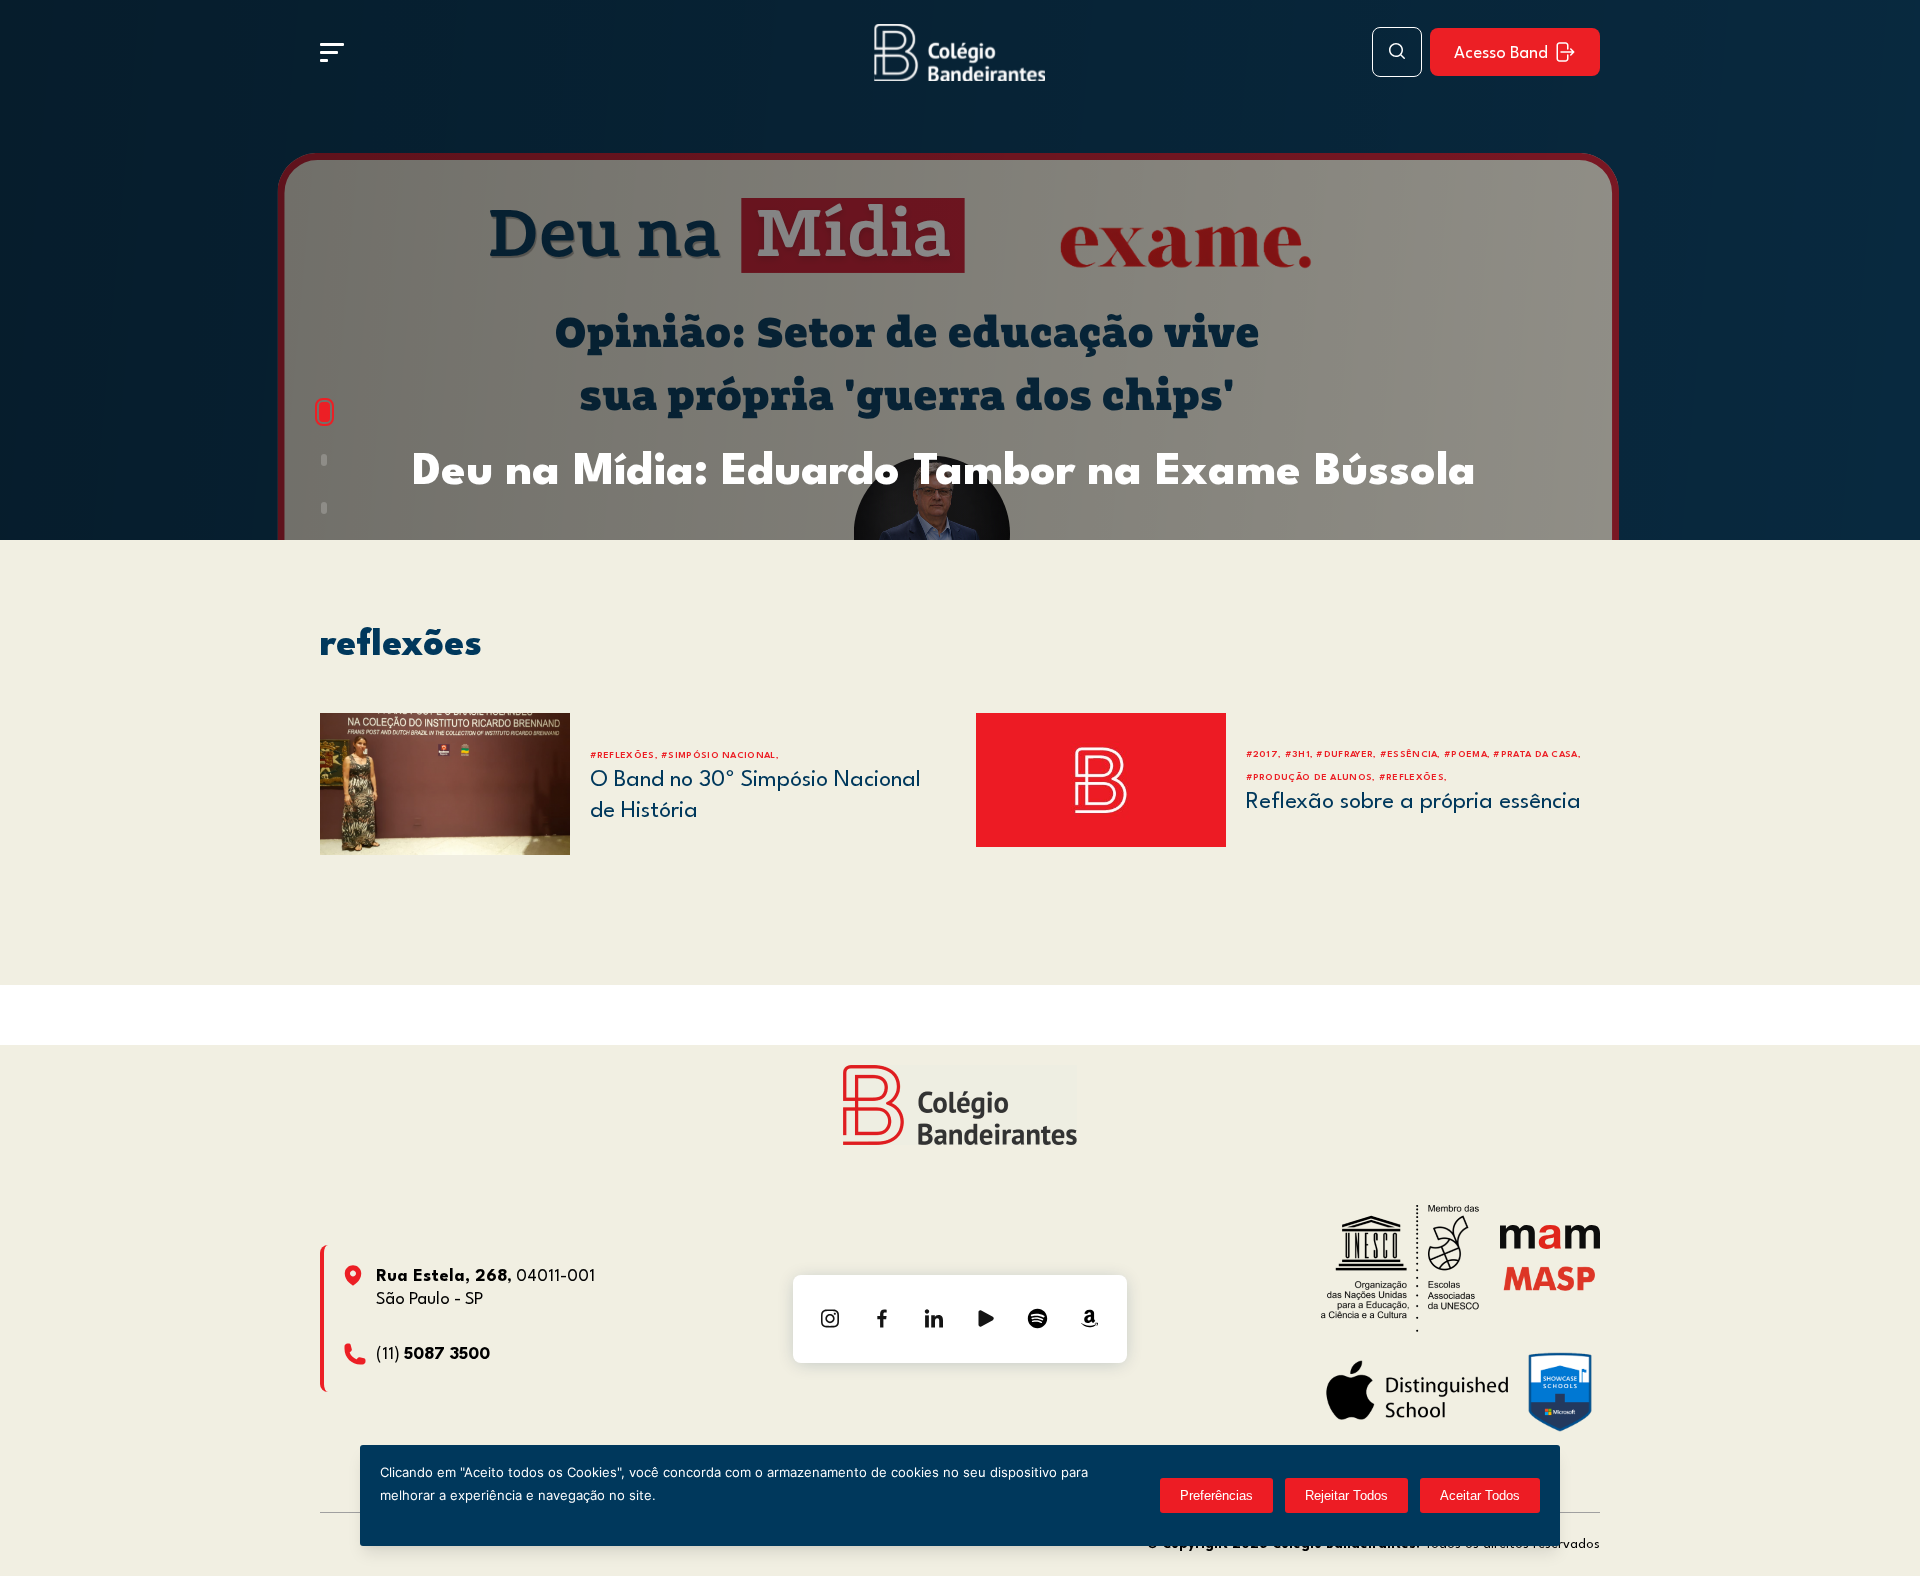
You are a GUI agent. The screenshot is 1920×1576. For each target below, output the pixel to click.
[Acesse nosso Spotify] (1038, 1319)
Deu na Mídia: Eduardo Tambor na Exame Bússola (944, 472)
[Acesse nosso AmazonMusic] (1090, 1319)
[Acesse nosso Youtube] (986, 1319)
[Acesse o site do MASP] (1549, 1278)
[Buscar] (1397, 52)
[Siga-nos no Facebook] (882, 1319)
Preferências (1216, 1495)
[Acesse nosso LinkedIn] (934, 1319)
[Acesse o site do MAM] (1550, 1244)
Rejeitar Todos (1346, 1495)
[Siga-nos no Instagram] (830, 1319)
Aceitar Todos (1480, 1495)
